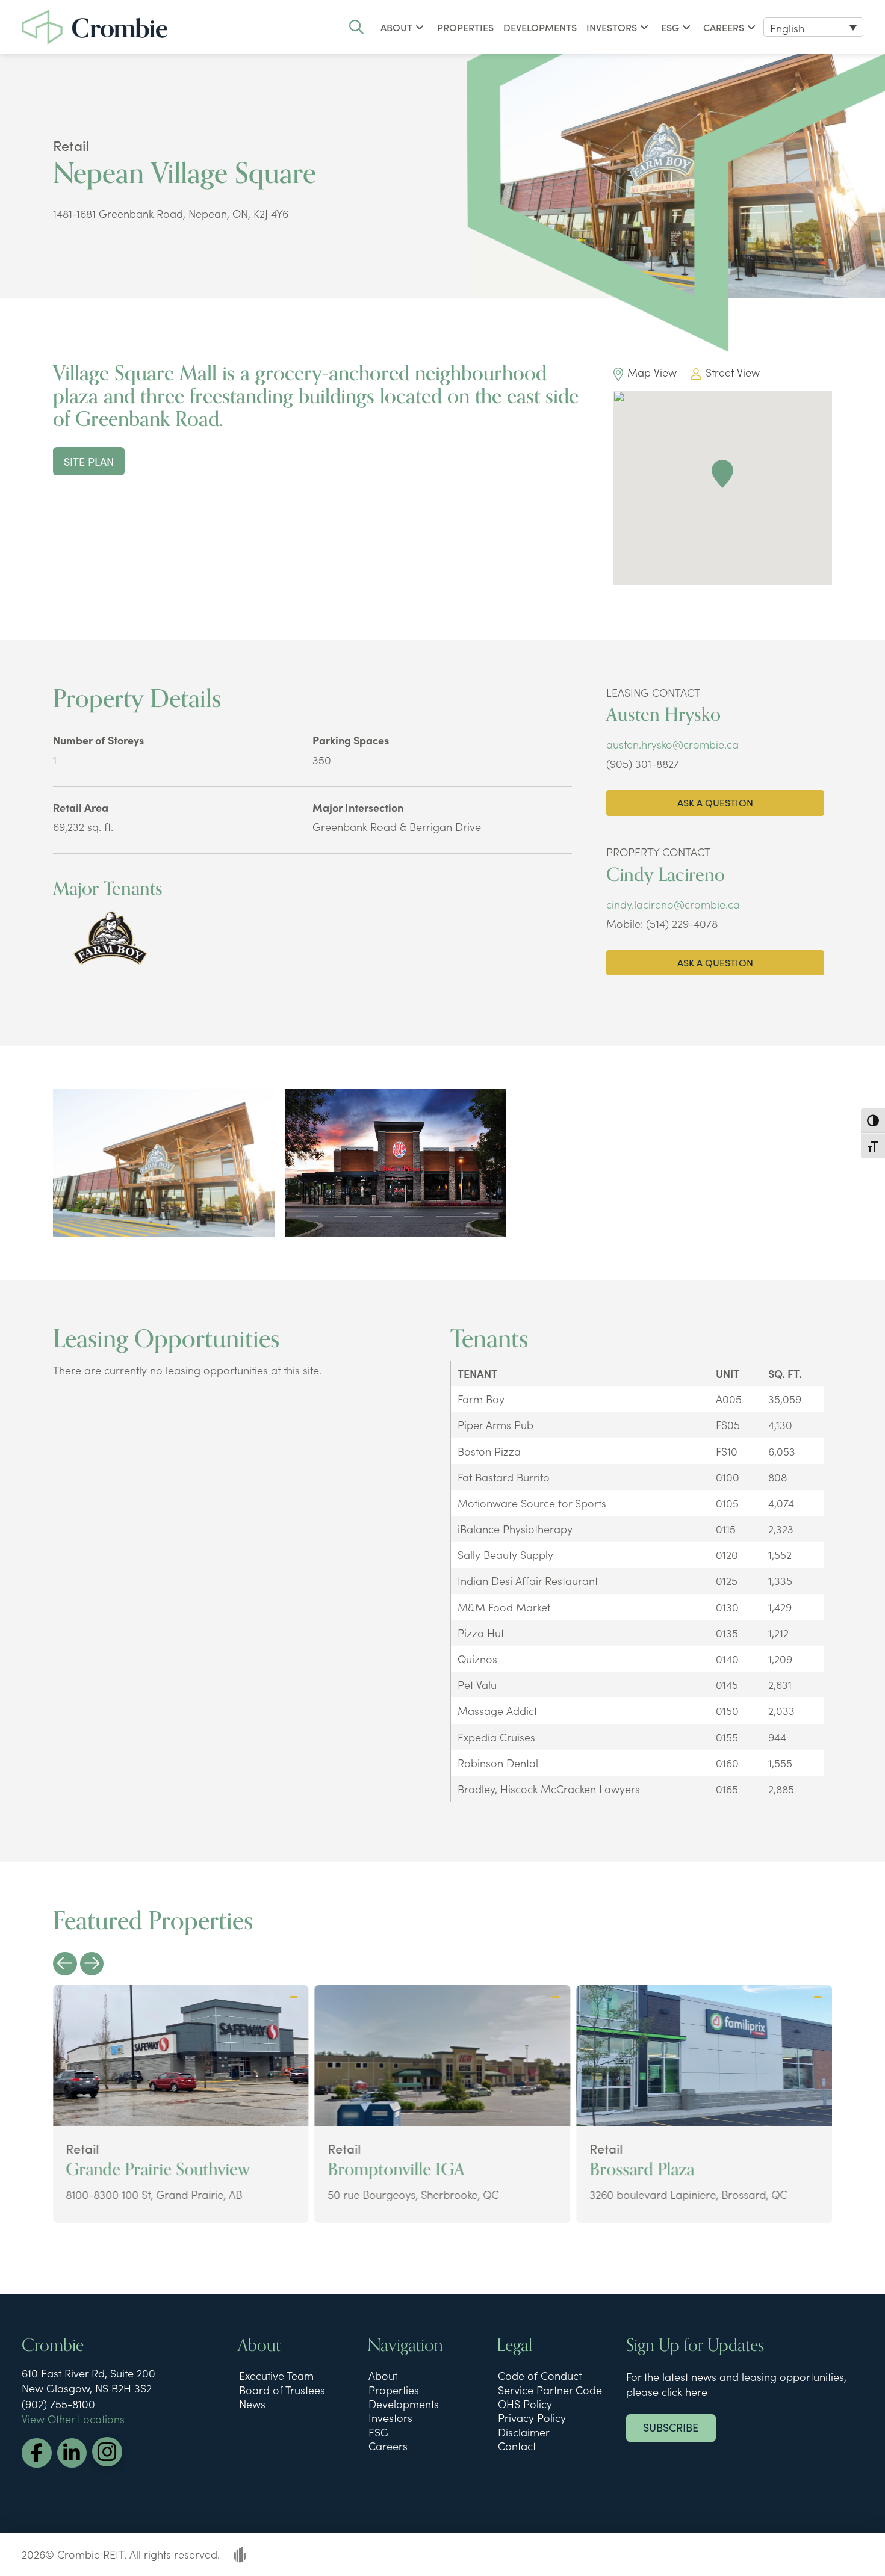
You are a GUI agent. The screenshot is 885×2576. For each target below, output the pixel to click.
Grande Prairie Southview (158, 2170)
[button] (356, 27)
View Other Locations (73, 2419)
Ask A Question (715, 802)
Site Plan (89, 461)
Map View (652, 372)
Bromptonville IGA (396, 2170)
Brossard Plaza (642, 2170)
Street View (733, 372)
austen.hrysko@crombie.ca (672, 744)
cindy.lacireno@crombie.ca (673, 904)
